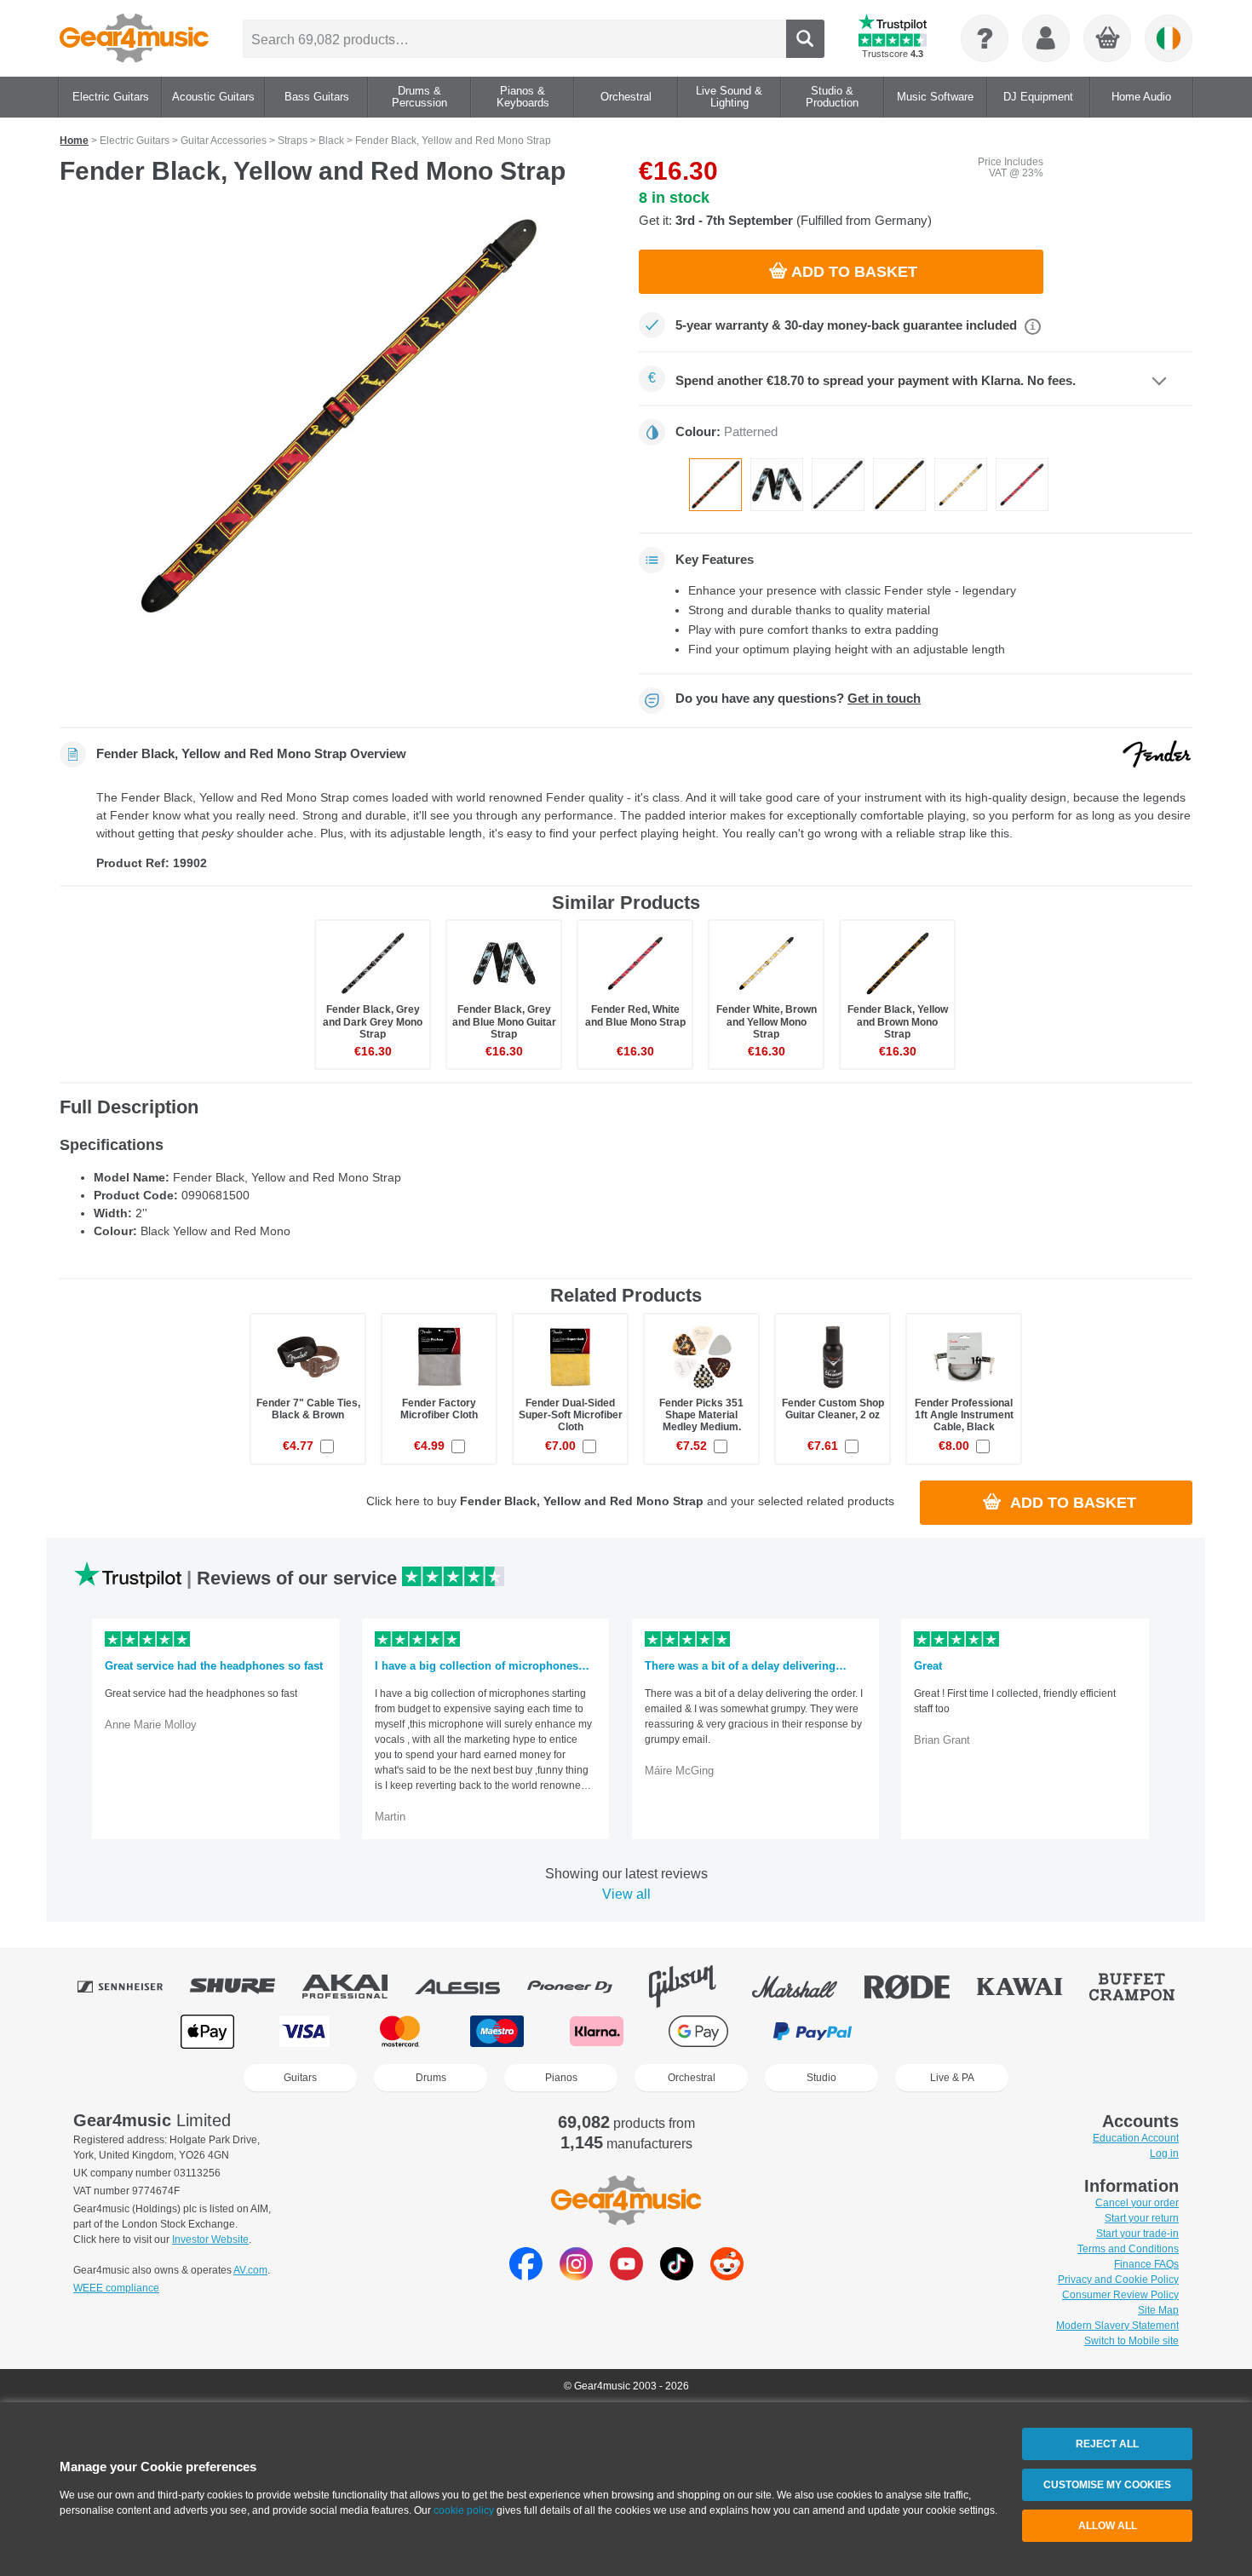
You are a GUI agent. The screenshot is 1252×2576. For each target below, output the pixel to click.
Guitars (300, 2078)
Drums (431, 2078)
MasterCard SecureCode (933, 2031)
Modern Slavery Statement (1117, 2326)
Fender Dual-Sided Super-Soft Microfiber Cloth (571, 1415)
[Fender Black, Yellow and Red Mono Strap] (336, 417)
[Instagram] (576, 2276)
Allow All (1108, 2526)
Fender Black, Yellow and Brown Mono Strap (898, 1021)
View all (626, 1894)
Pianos (561, 2078)
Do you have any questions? (798, 699)
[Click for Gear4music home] (134, 38)
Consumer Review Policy (1120, 2295)
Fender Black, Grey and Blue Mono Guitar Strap (504, 1021)
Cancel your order (1137, 2203)
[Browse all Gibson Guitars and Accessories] (694, 1987)
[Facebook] (526, 2276)
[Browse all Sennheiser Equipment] (132, 1987)
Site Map (1158, 2310)
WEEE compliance (116, 2288)
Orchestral (692, 2078)
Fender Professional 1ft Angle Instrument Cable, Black (964, 1415)
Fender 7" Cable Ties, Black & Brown (308, 1409)
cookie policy (464, 2510)
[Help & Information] (985, 38)
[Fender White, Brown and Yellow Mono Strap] (961, 485)
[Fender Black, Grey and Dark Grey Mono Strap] (838, 485)
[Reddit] (727, 2276)
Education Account (1136, 2138)
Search (805, 39)
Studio (821, 2078)
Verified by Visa (1042, 2031)
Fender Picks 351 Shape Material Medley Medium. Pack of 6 (701, 1421)
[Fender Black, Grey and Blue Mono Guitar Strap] (777, 485)
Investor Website (210, 2240)
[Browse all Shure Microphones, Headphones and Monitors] (244, 1987)
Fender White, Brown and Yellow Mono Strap (767, 1021)
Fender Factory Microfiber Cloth (439, 1409)
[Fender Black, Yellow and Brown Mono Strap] (899, 485)
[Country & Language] (1169, 38)
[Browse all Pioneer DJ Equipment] (582, 1987)
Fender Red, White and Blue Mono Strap (635, 1015)
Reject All (1107, 2444)
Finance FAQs (1146, 2264)
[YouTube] (626, 2276)
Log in (1164, 2153)
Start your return (1142, 2218)
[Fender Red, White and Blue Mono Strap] (1022, 485)
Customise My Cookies (1107, 2485)
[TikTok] (677, 2276)
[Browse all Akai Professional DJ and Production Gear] (357, 1987)
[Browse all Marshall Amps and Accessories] (807, 1987)
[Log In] (1046, 38)
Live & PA (952, 2078)
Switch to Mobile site (1131, 2341)
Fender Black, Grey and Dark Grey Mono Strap (373, 1021)
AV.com (250, 2270)
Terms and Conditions (1128, 2249)
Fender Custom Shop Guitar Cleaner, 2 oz (833, 1409)
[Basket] (1108, 39)
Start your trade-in (1137, 2234)
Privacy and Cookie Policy (1118, 2280)
